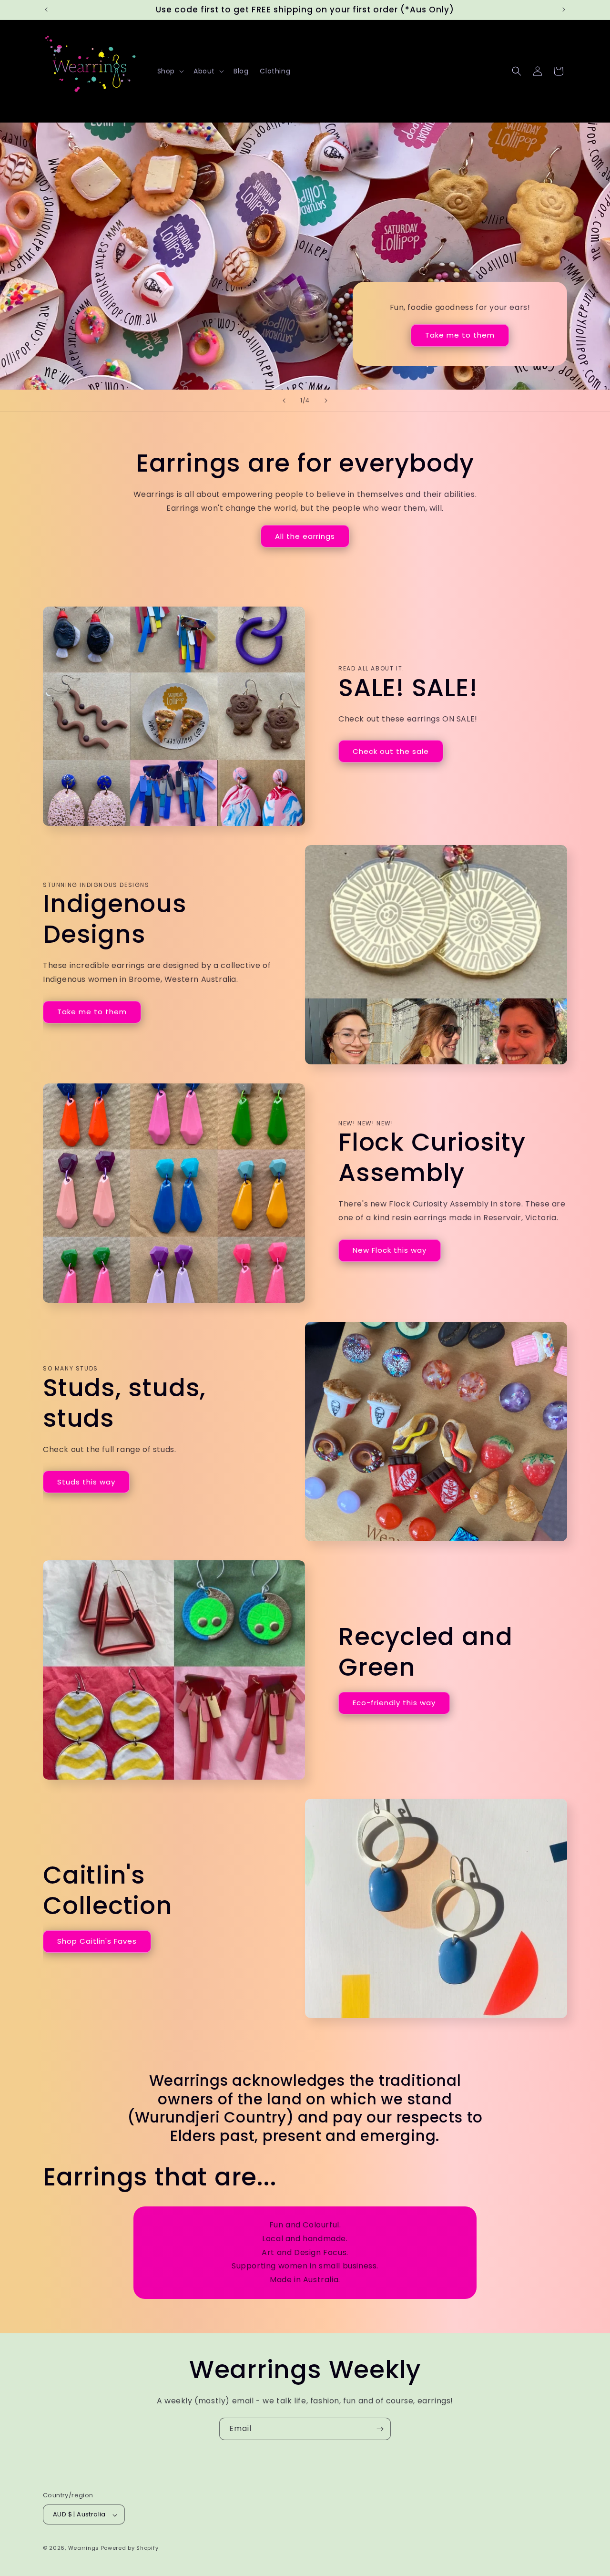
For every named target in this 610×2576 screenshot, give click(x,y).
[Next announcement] (564, 10)
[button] (170, 71)
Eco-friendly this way (394, 1703)
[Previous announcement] (46, 10)
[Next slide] (326, 401)
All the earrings (305, 536)
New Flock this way (390, 1250)
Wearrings (84, 2548)
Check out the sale (391, 751)
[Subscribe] (380, 2429)
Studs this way (86, 1481)
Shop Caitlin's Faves (97, 1941)
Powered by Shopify (130, 2548)
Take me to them (460, 335)
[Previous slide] (284, 401)
